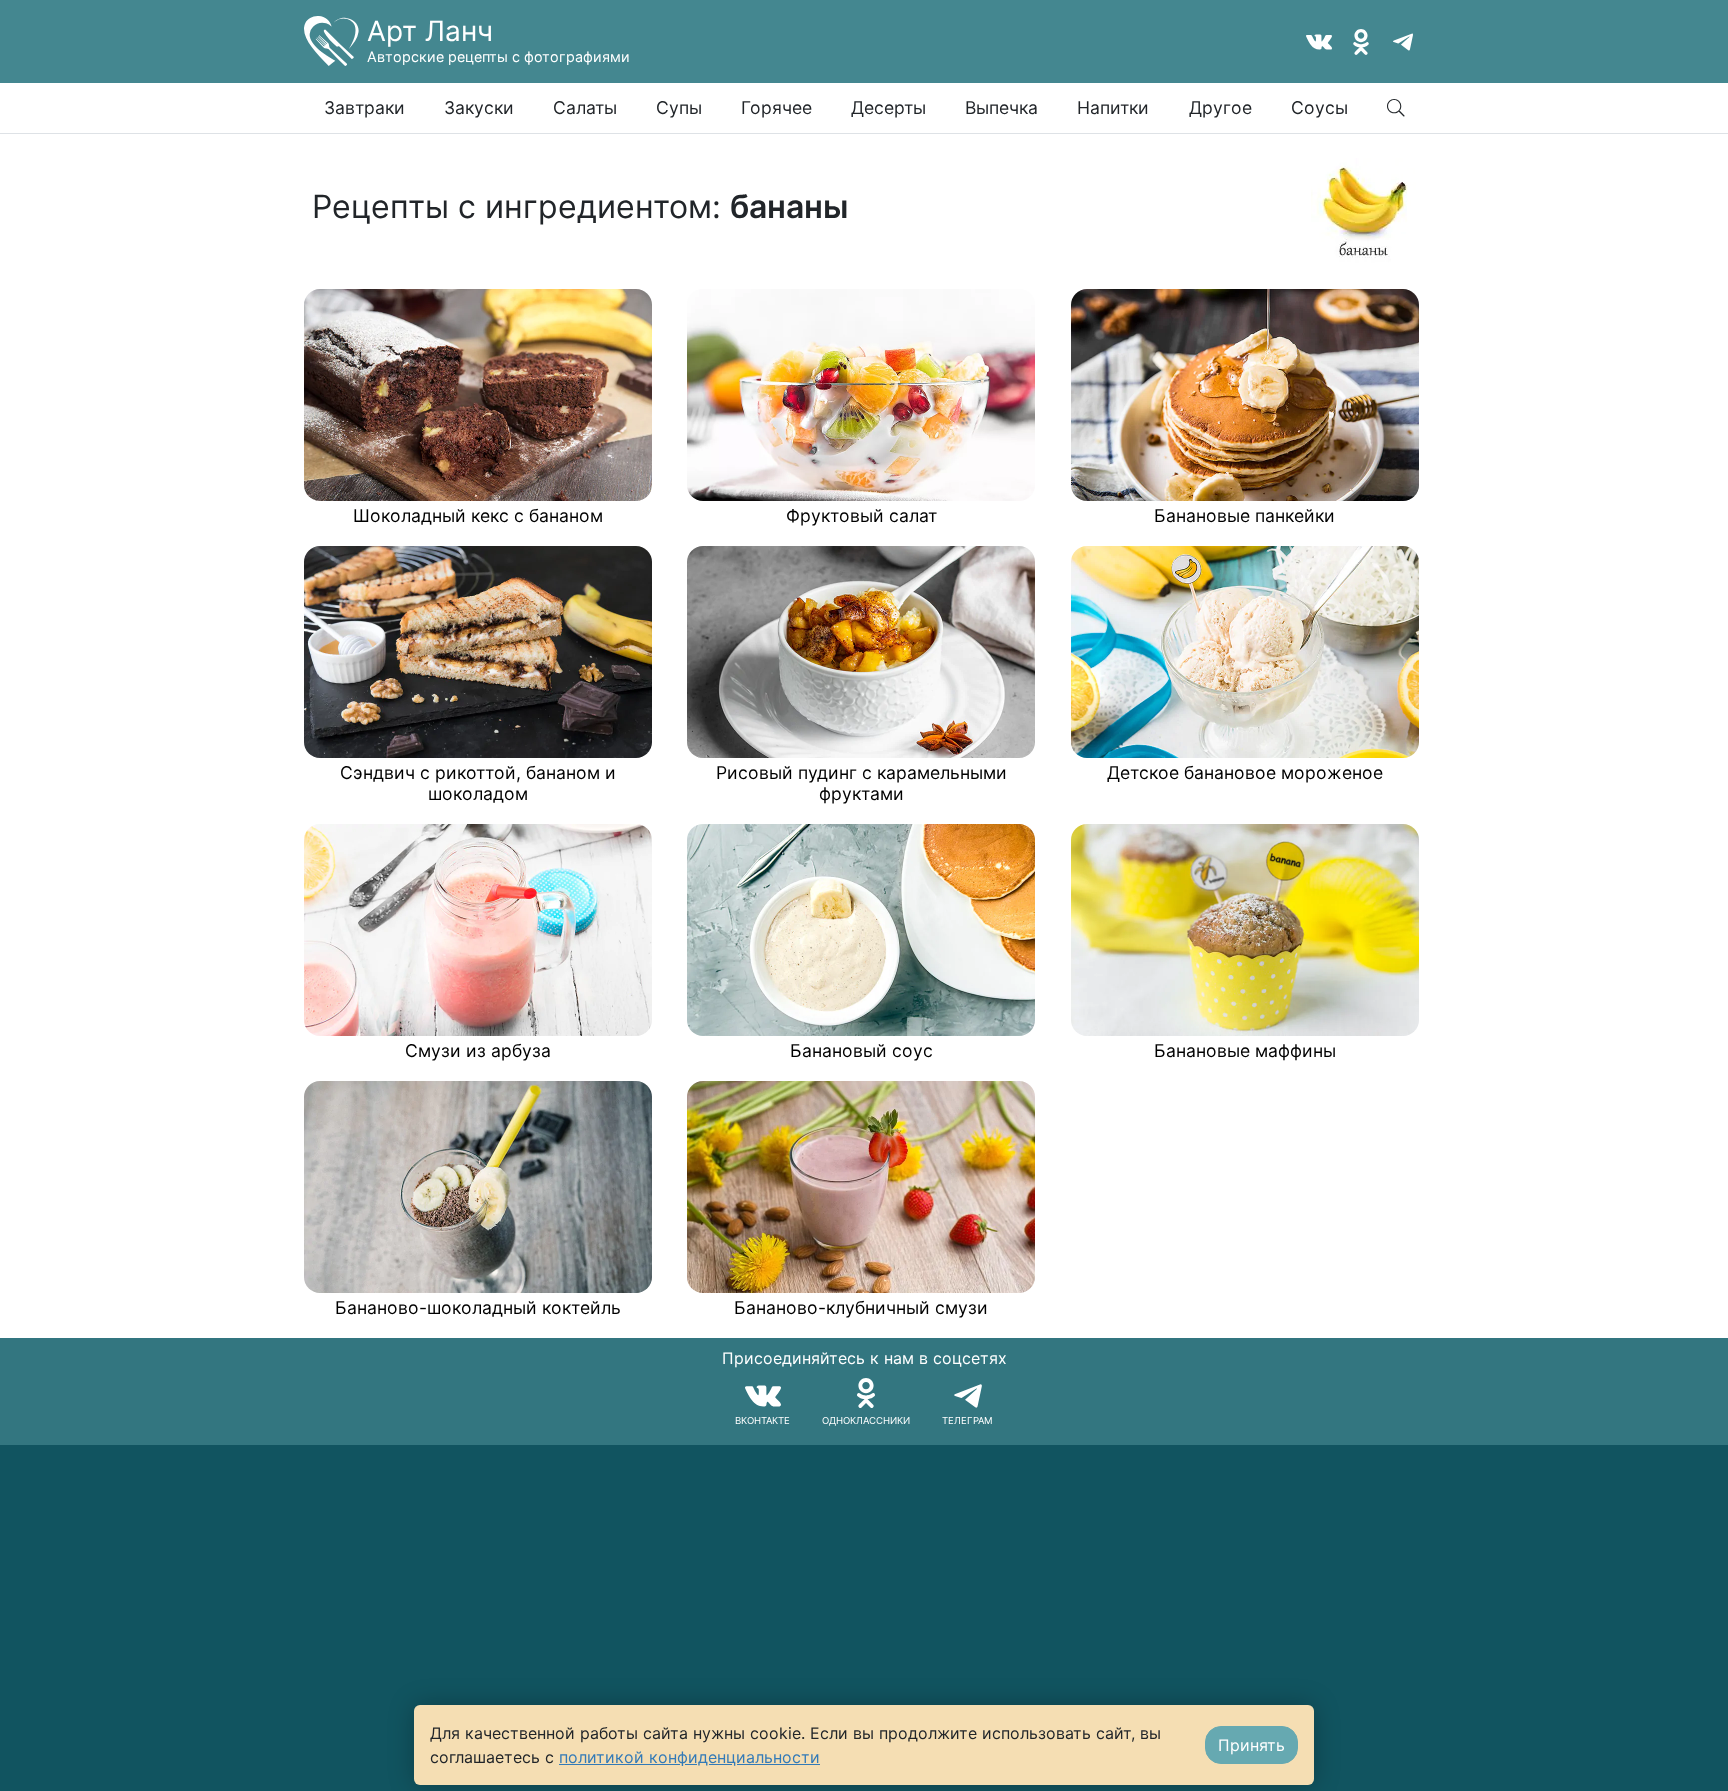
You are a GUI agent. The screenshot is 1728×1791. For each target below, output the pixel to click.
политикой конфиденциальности (689, 1757)
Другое (1220, 107)
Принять (1251, 1745)
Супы (679, 107)
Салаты (585, 107)
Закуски (479, 107)
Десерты (888, 107)
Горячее (776, 107)
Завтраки (364, 107)
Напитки (1113, 107)
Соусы (1319, 107)
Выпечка (1001, 107)
